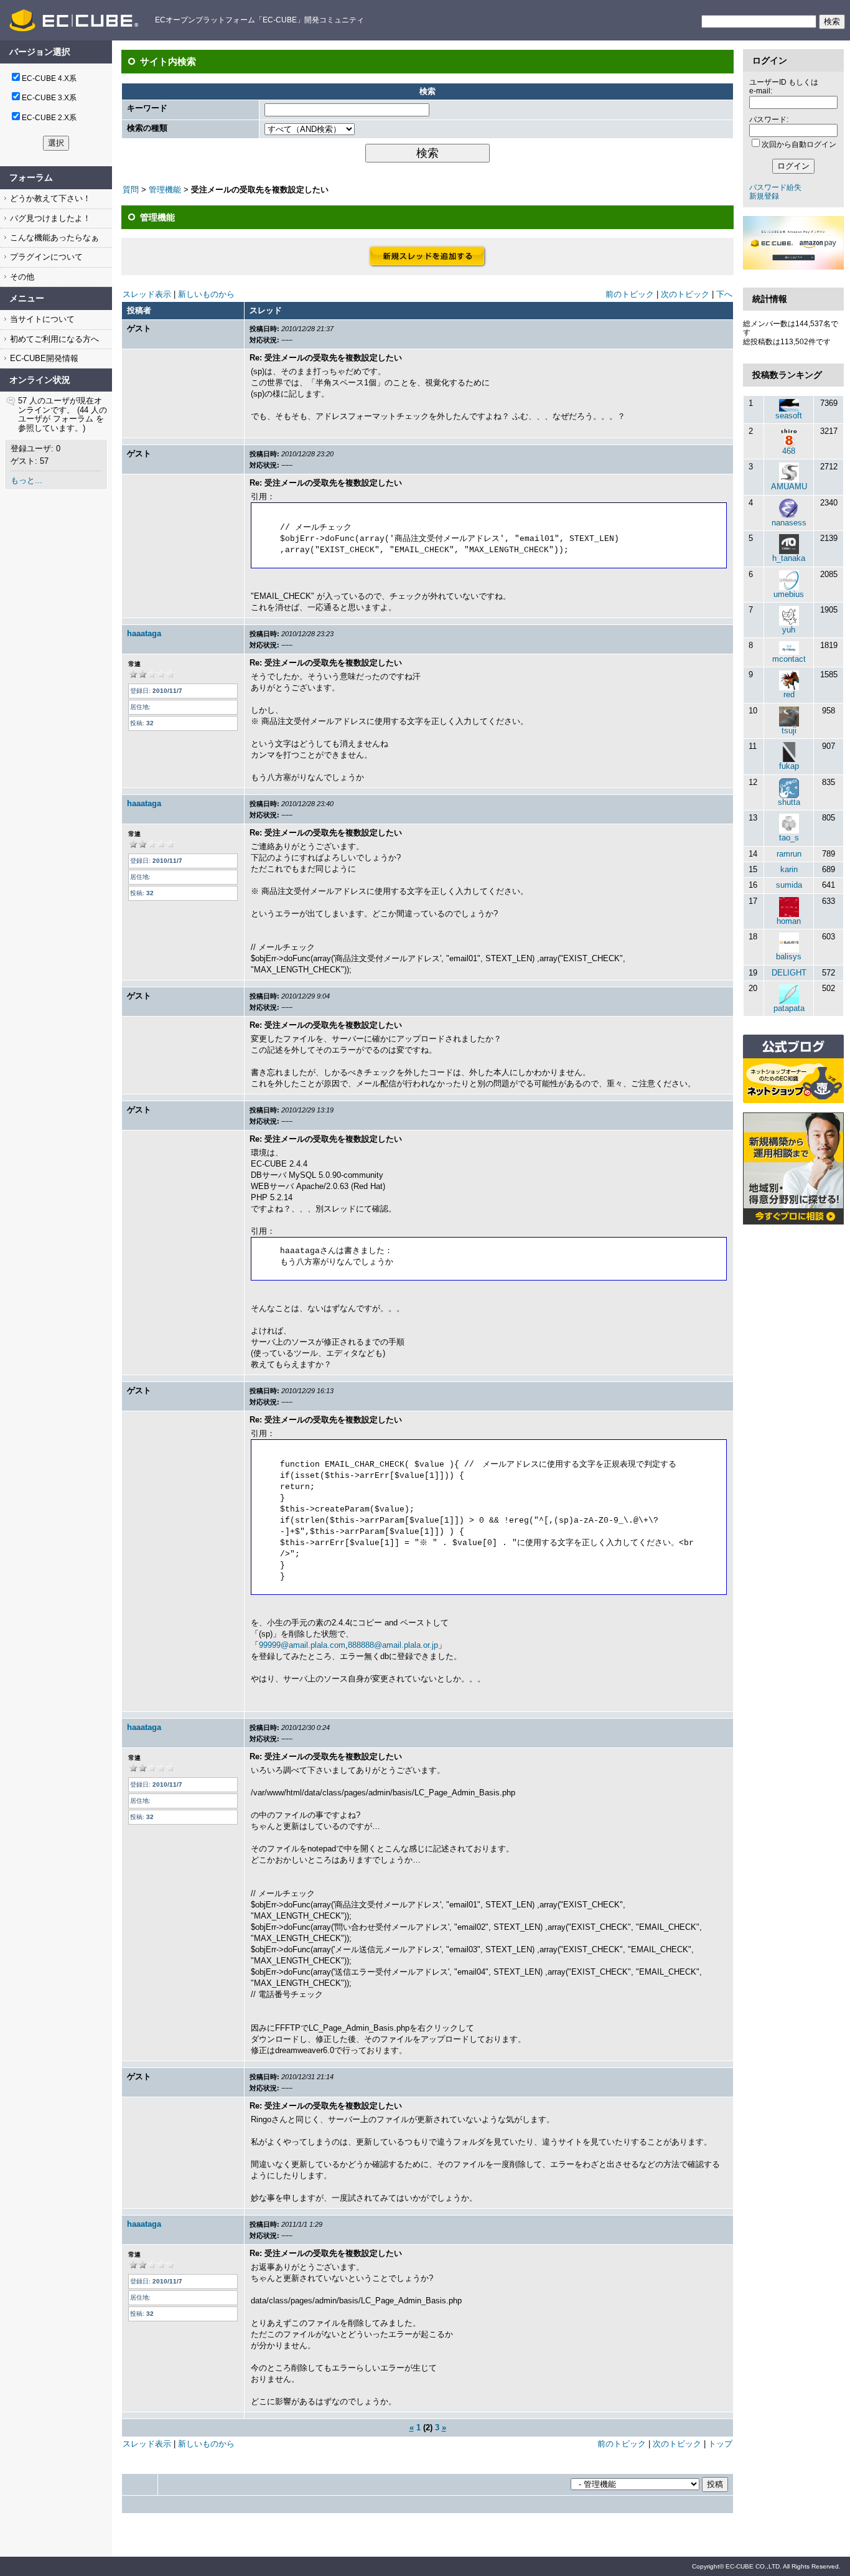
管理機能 (165, 190)
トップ (720, 2444)
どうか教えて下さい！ (49, 198)
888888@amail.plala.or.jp (393, 1645)
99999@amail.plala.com (302, 1645)
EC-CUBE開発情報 (43, 358)
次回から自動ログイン (799, 144)
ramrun (789, 854)
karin (789, 869)
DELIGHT (789, 973)
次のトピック (685, 294)
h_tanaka (789, 558)
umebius (789, 594)
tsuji (789, 731)
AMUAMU (789, 487)
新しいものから (206, 294)
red (789, 694)
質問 (131, 190)
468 (789, 451)
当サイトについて (41, 319)
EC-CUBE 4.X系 (49, 78)
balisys (789, 957)
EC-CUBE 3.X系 (49, 98)
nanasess (789, 523)
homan (789, 921)
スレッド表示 (147, 294)
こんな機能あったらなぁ (53, 237)
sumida (789, 885)
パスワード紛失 (775, 187)
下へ (724, 294)
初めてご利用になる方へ (53, 339)
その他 (21, 277)
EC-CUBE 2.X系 (49, 118)
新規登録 (764, 196)
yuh (789, 630)
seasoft (789, 416)
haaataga (144, 633)
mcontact (789, 659)
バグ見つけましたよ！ (49, 218)
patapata (789, 1008)
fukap (789, 766)
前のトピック (630, 294)
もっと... (26, 480)
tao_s (789, 838)
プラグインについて (45, 257)
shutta (789, 802)
